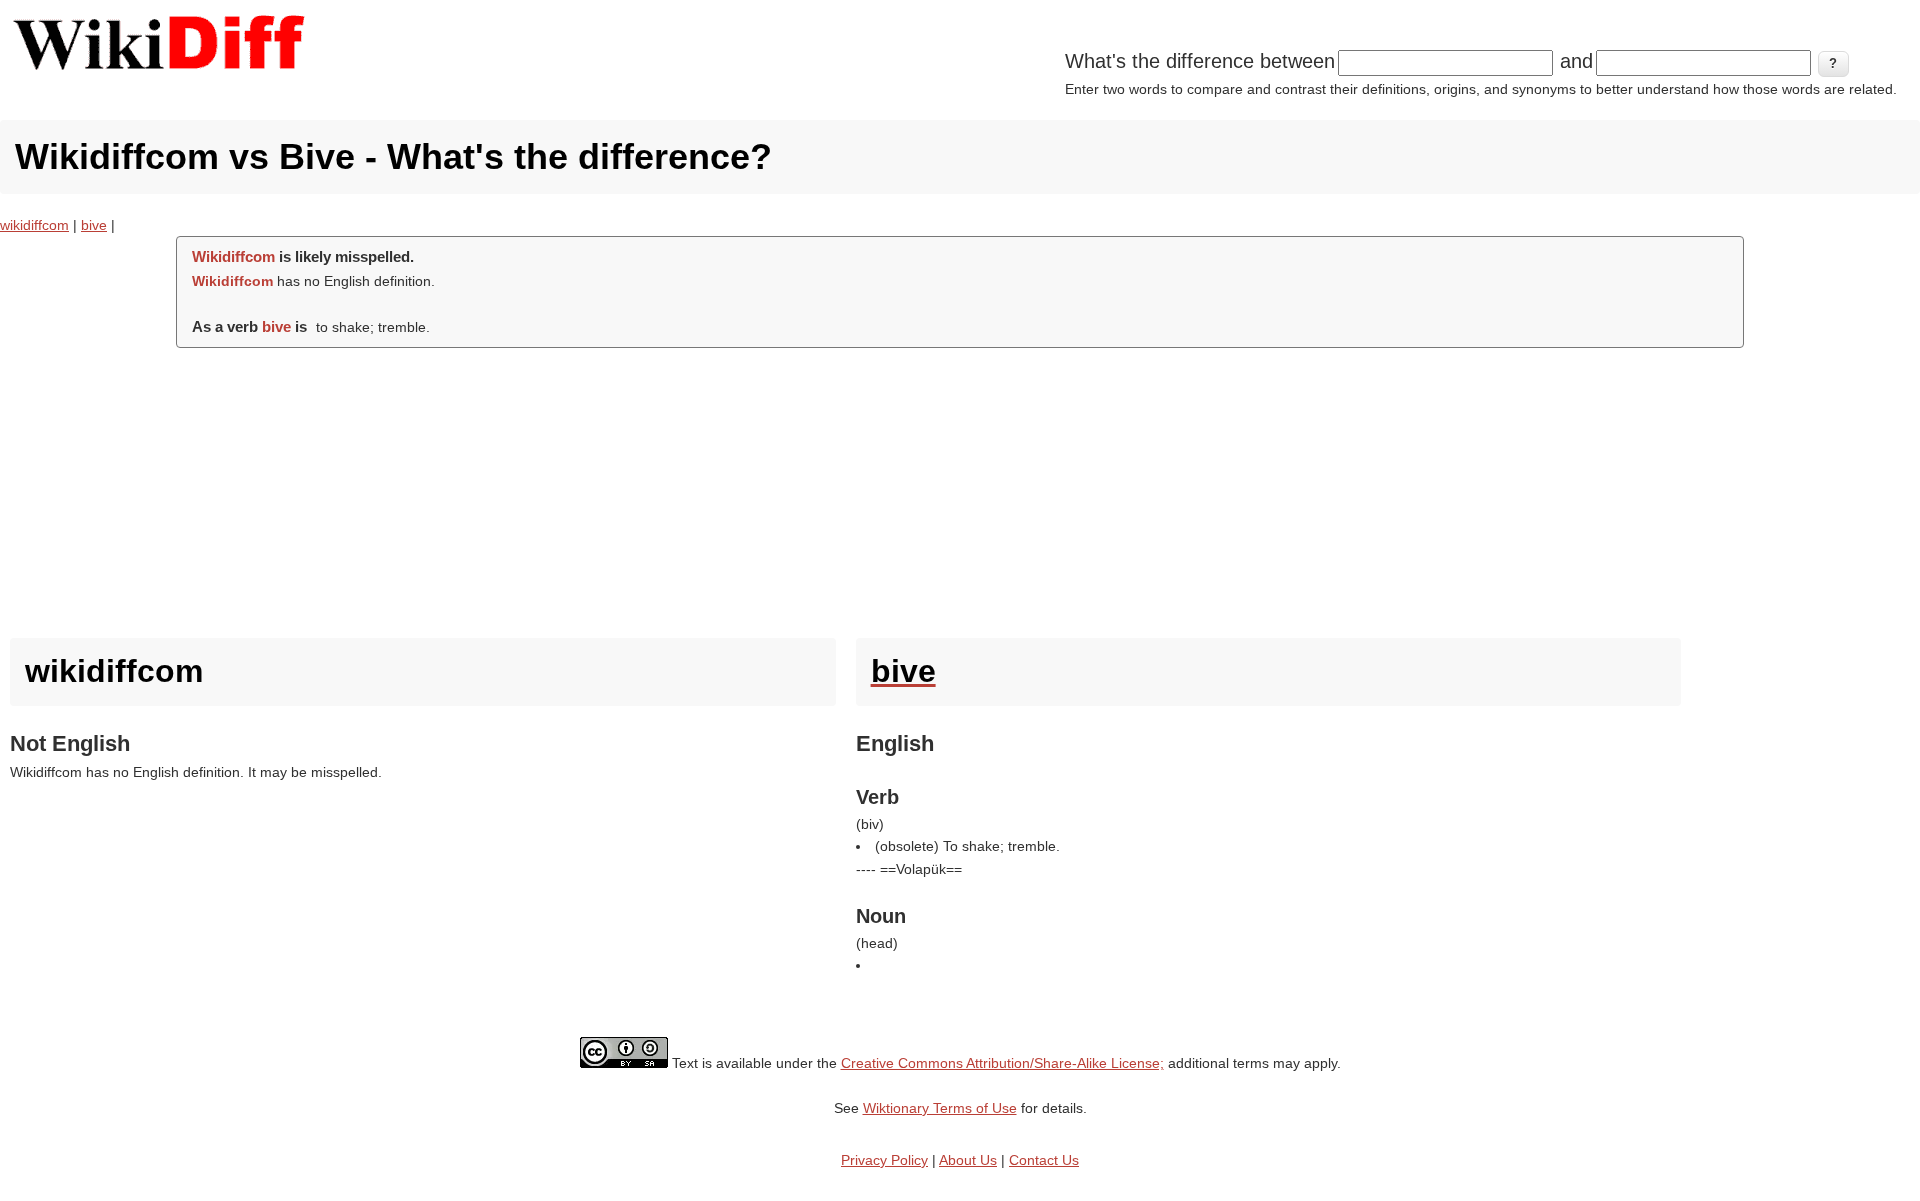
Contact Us (1044, 1160)
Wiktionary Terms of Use (940, 1108)
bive (94, 225)
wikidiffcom (34, 225)
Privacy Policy (884, 1160)
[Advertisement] (960, 488)
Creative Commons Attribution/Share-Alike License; (1002, 1063)
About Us (968, 1160)
